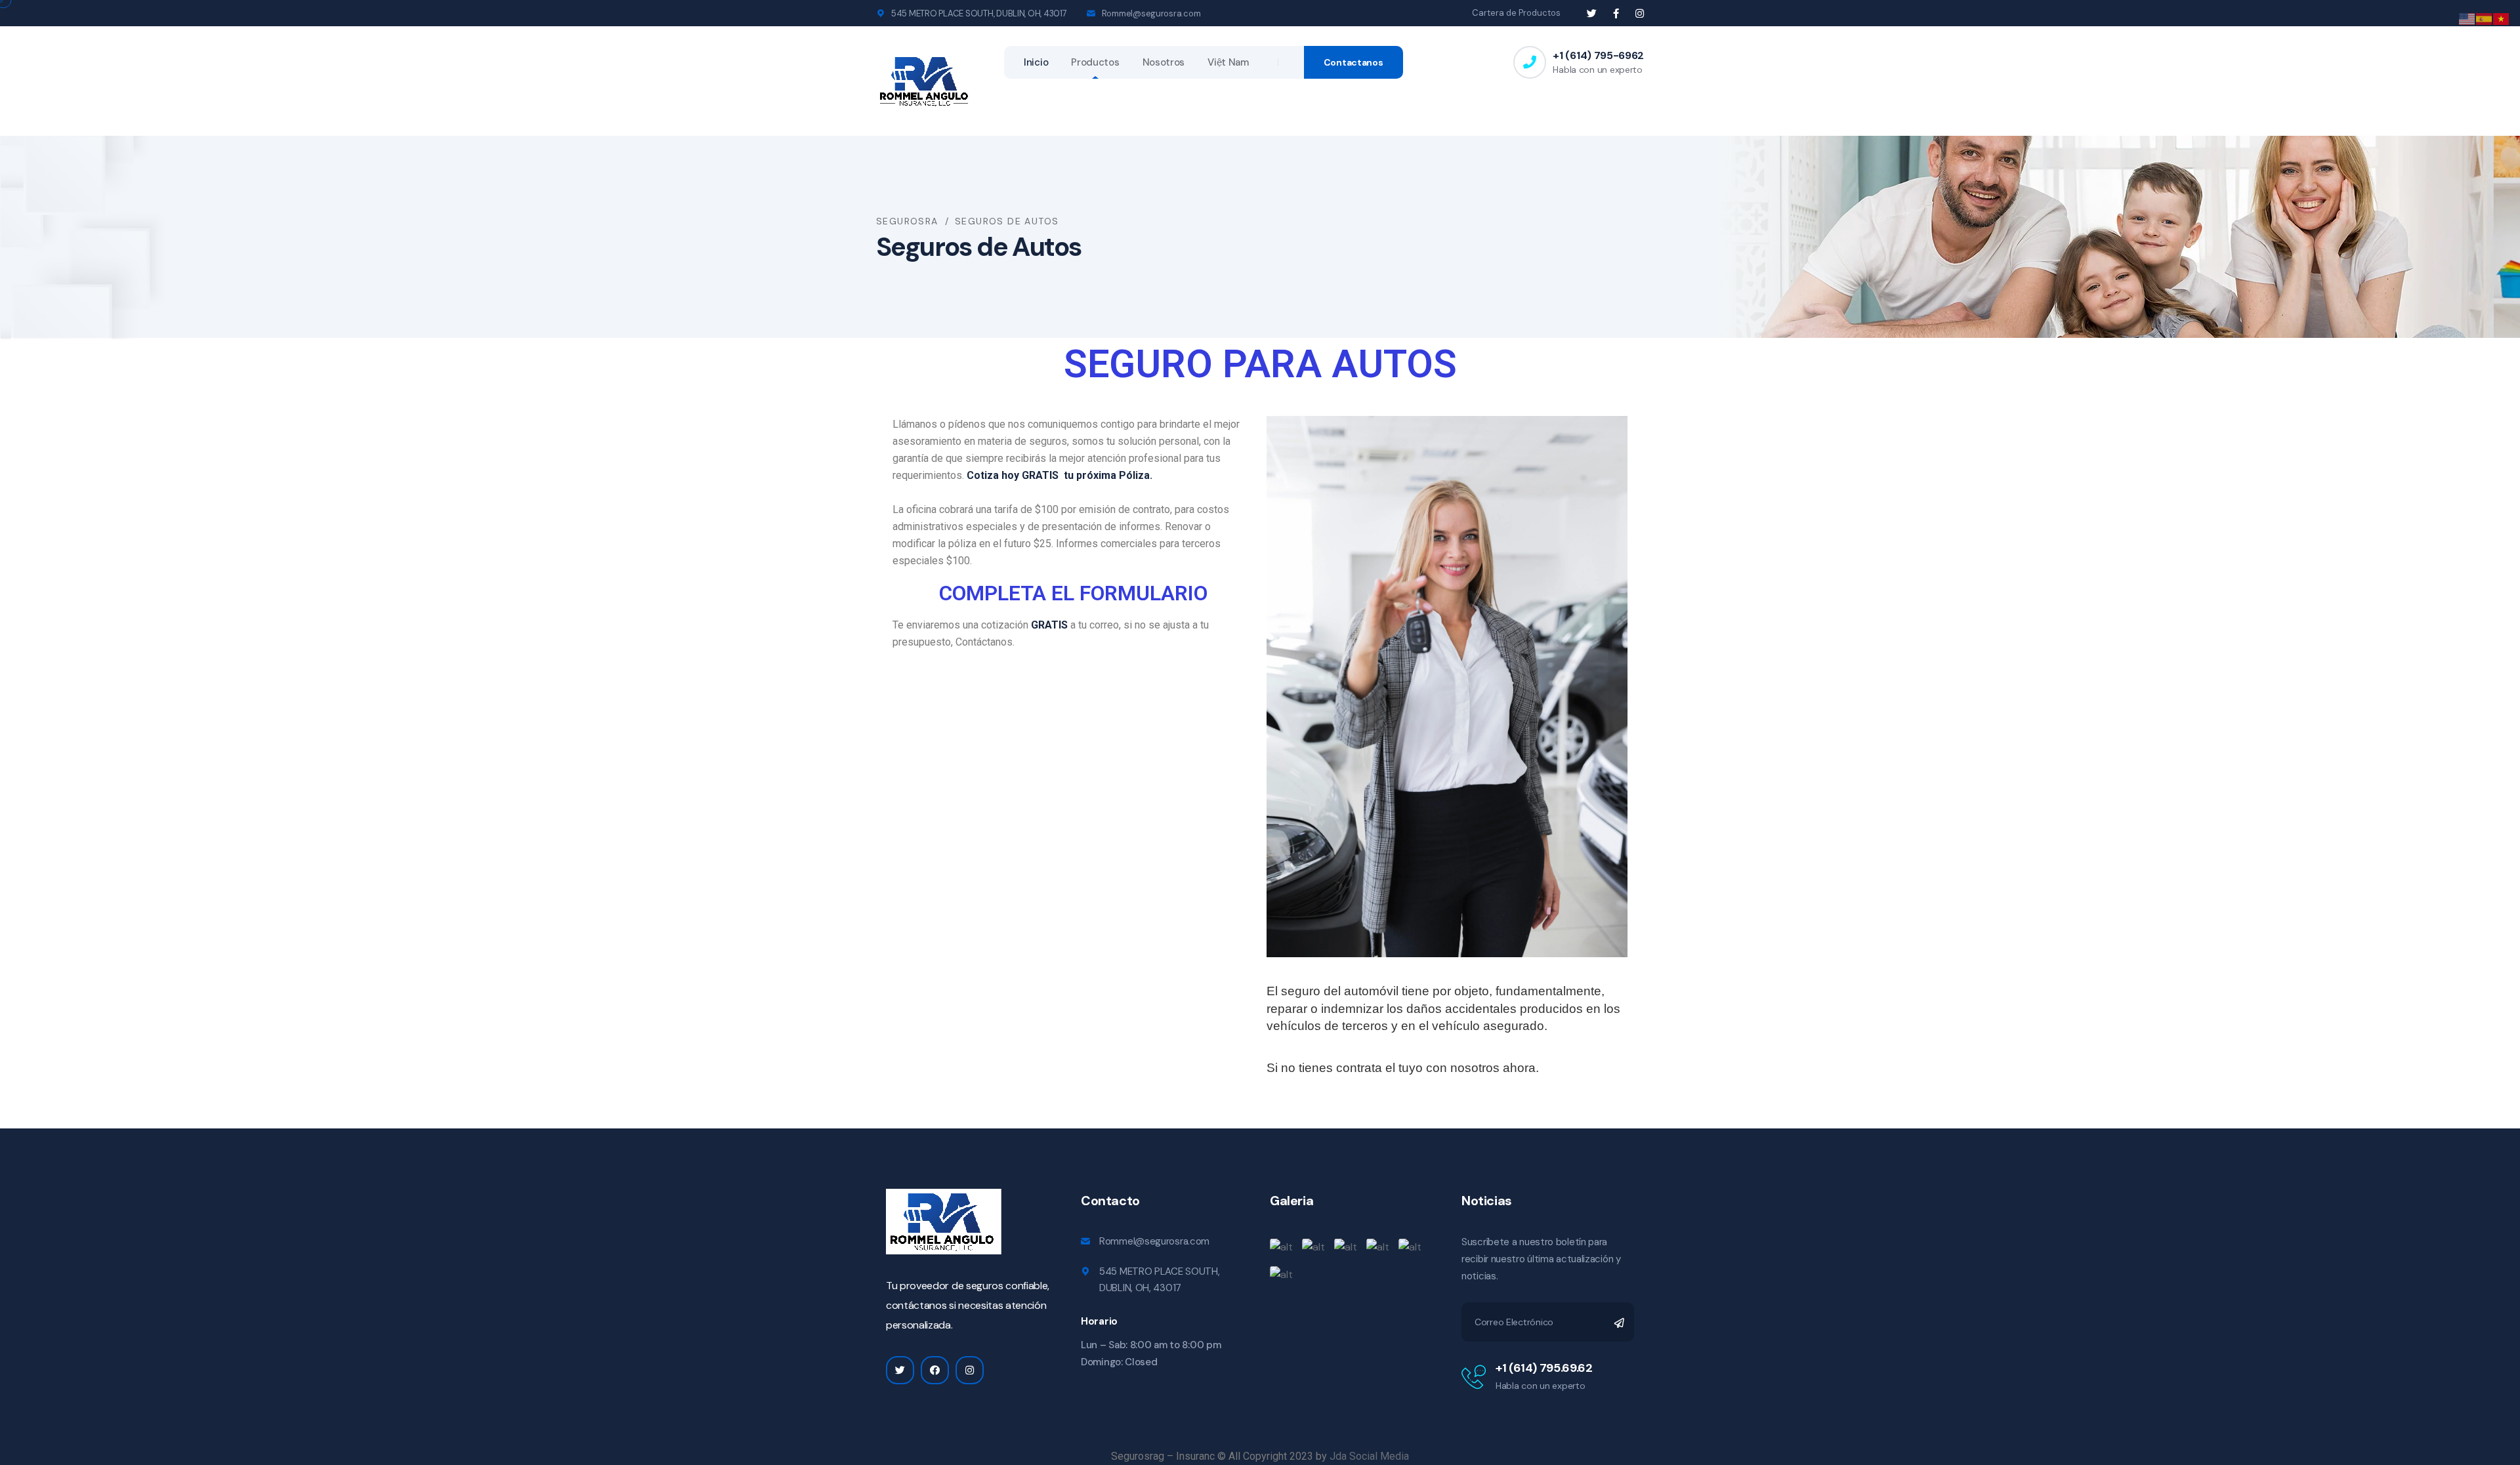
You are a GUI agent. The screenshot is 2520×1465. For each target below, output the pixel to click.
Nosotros (1164, 62)
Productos (1095, 62)
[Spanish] (2485, 18)
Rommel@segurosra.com (1151, 13)
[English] (2467, 18)
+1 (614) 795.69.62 (1544, 1368)
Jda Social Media (1369, 1456)
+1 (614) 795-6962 (1598, 55)
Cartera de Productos (1516, 13)
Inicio (1036, 62)
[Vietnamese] (2502, 18)
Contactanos (1354, 62)
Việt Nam (1228, 62)
